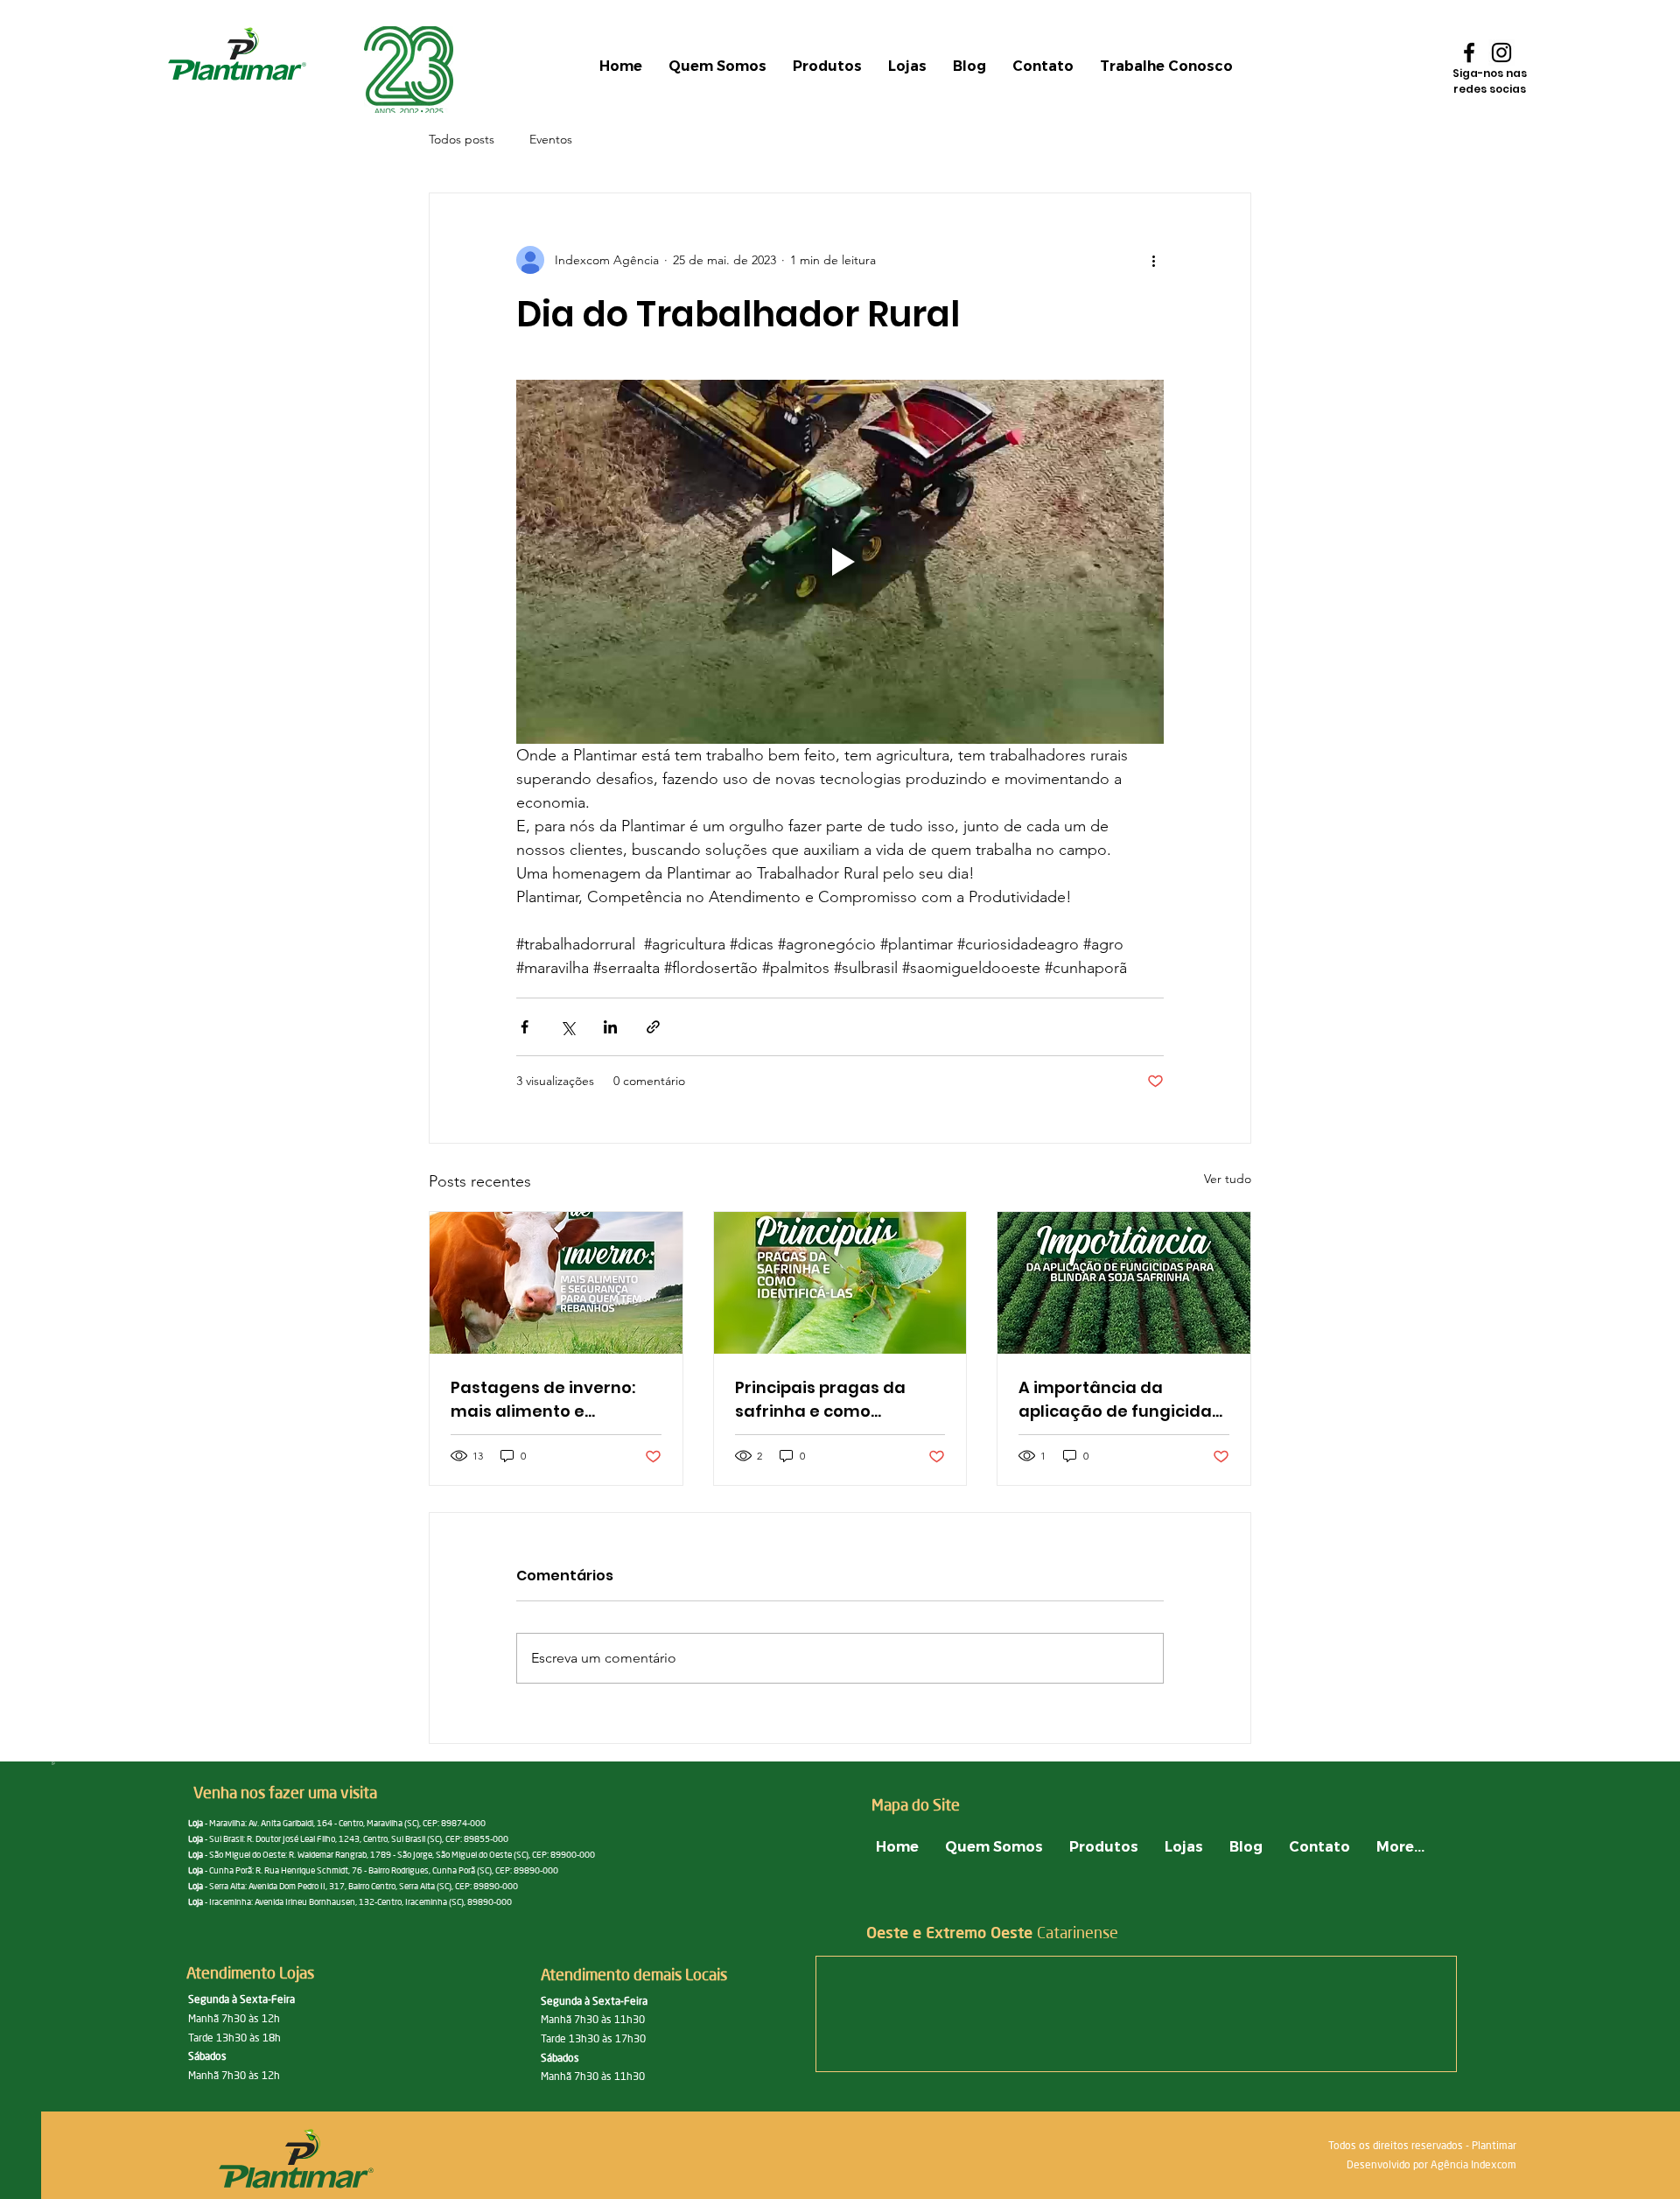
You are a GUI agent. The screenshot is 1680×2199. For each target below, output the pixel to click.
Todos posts (462, 139)
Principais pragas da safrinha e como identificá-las (820, 1400)
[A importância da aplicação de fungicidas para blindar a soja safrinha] (1124, 1283)
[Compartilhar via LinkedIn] (610, 1027)
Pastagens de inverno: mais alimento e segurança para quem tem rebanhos (545, 1400)
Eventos (551, 139)
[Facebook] (1469, 53)
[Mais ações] (1153, 260)
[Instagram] (1501, 53)
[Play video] (840, 562)
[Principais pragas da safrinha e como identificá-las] (840, 1283)
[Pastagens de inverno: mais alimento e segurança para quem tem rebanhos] (556, 1283)
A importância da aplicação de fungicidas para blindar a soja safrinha (1120, 1400)
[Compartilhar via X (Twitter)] (567, 1027)
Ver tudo (1228, 1179)
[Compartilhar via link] (653, 1027)
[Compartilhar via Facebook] (525, 1027)
